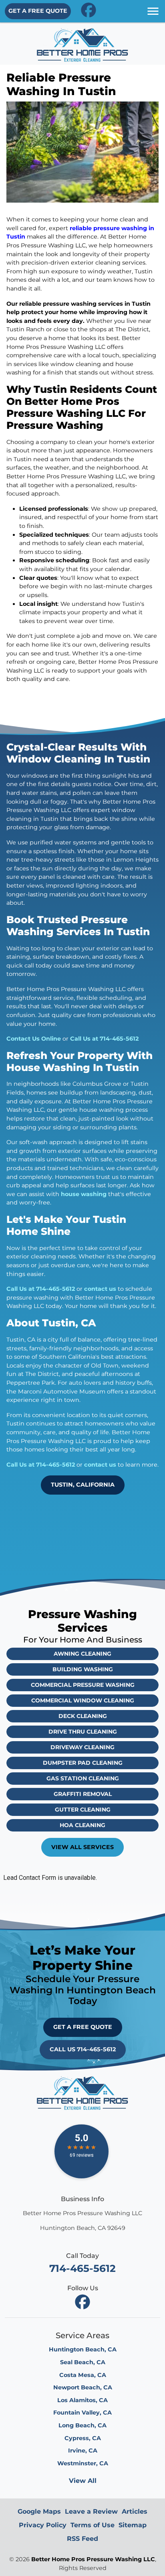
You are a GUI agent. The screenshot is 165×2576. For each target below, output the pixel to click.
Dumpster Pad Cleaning (83, 1763)
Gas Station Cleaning (83, 1778)
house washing (84, 1194)
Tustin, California (83, 1485)
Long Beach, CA (82, 2425)
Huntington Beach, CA (83, 2349)
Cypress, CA (83, 2438)
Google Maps (39, 2511)
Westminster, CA (83, 2463)
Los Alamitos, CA (82, 2400)
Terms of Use (93, 2525)
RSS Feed (82, 2539)
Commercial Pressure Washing (83, 1685)
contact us (100, 1289)
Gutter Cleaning (83, 1810)
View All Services (82, 1847)
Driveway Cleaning (82, 1747)
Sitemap (133, 2525)
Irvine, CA (83, 2451)
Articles (135, 2511)
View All (83, 2481)
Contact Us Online (34, 1039)
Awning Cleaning (82, 1654)
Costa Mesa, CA (83, 2375)
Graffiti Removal (83, 1794)
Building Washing (83, 1669)
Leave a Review (91, 2511)
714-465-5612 (82, 2268)
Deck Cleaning (83, 1716)
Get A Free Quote (38, 11)
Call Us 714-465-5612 (83, 2049)
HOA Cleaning (82, 1825)
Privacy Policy (43, 2525)
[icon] (89, 10)
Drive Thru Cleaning (83, 1732)
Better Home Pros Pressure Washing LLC (93, 2559)
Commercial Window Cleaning (83, 1700)
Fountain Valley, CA (82, 2413)
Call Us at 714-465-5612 (104, 1039)
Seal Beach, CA (83, 2362)
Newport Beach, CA (83, 2387)
